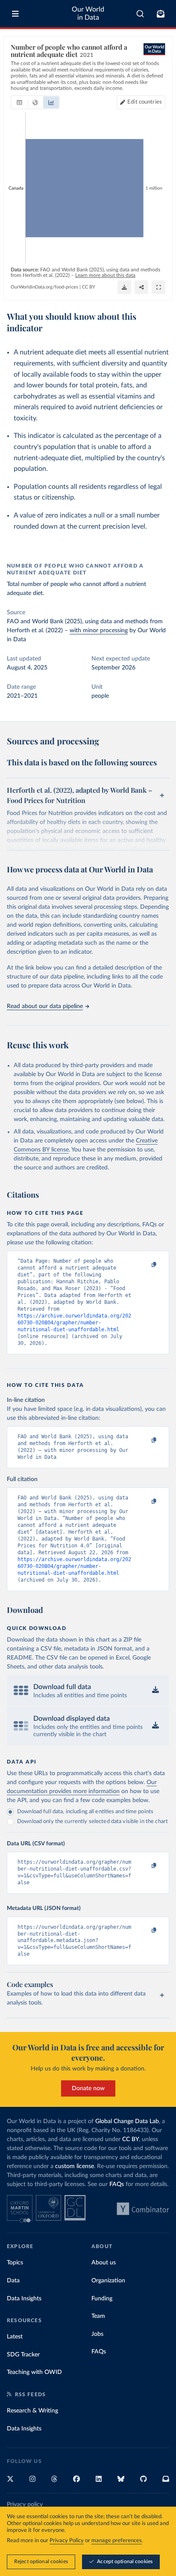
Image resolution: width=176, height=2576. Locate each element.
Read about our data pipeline (45, 1006)
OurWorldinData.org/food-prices (44, 287)
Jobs (97, 2334)
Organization (108, 2281)
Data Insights (24, 2299)
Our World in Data (88, 13)
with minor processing (99, 631)
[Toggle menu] (15, 14)
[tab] (19, 102)
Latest (15, 2337)
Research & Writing (32, 2411)
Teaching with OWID (34, 2372)
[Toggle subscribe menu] (161, 14)
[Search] (140, 14)
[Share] (141, 287)
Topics (15, 2263)
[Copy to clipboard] (145, 1265)
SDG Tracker (23, 2355)
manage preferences (117, 2541)
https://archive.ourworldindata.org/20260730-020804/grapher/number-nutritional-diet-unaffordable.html (74, 1323)
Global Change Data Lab (127, 2121)
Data (13, 2281)
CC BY (89, 287)
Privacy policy (25, 2505)
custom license (75, 2166)
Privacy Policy (67, 2541)
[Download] (124, 287)
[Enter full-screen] (158, 287)
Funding (102, 2299)
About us (104, 2263)
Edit (145, 102)
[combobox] (140, 14)
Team (98, 2316)
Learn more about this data (105, 275)
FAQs (117, 2184)
